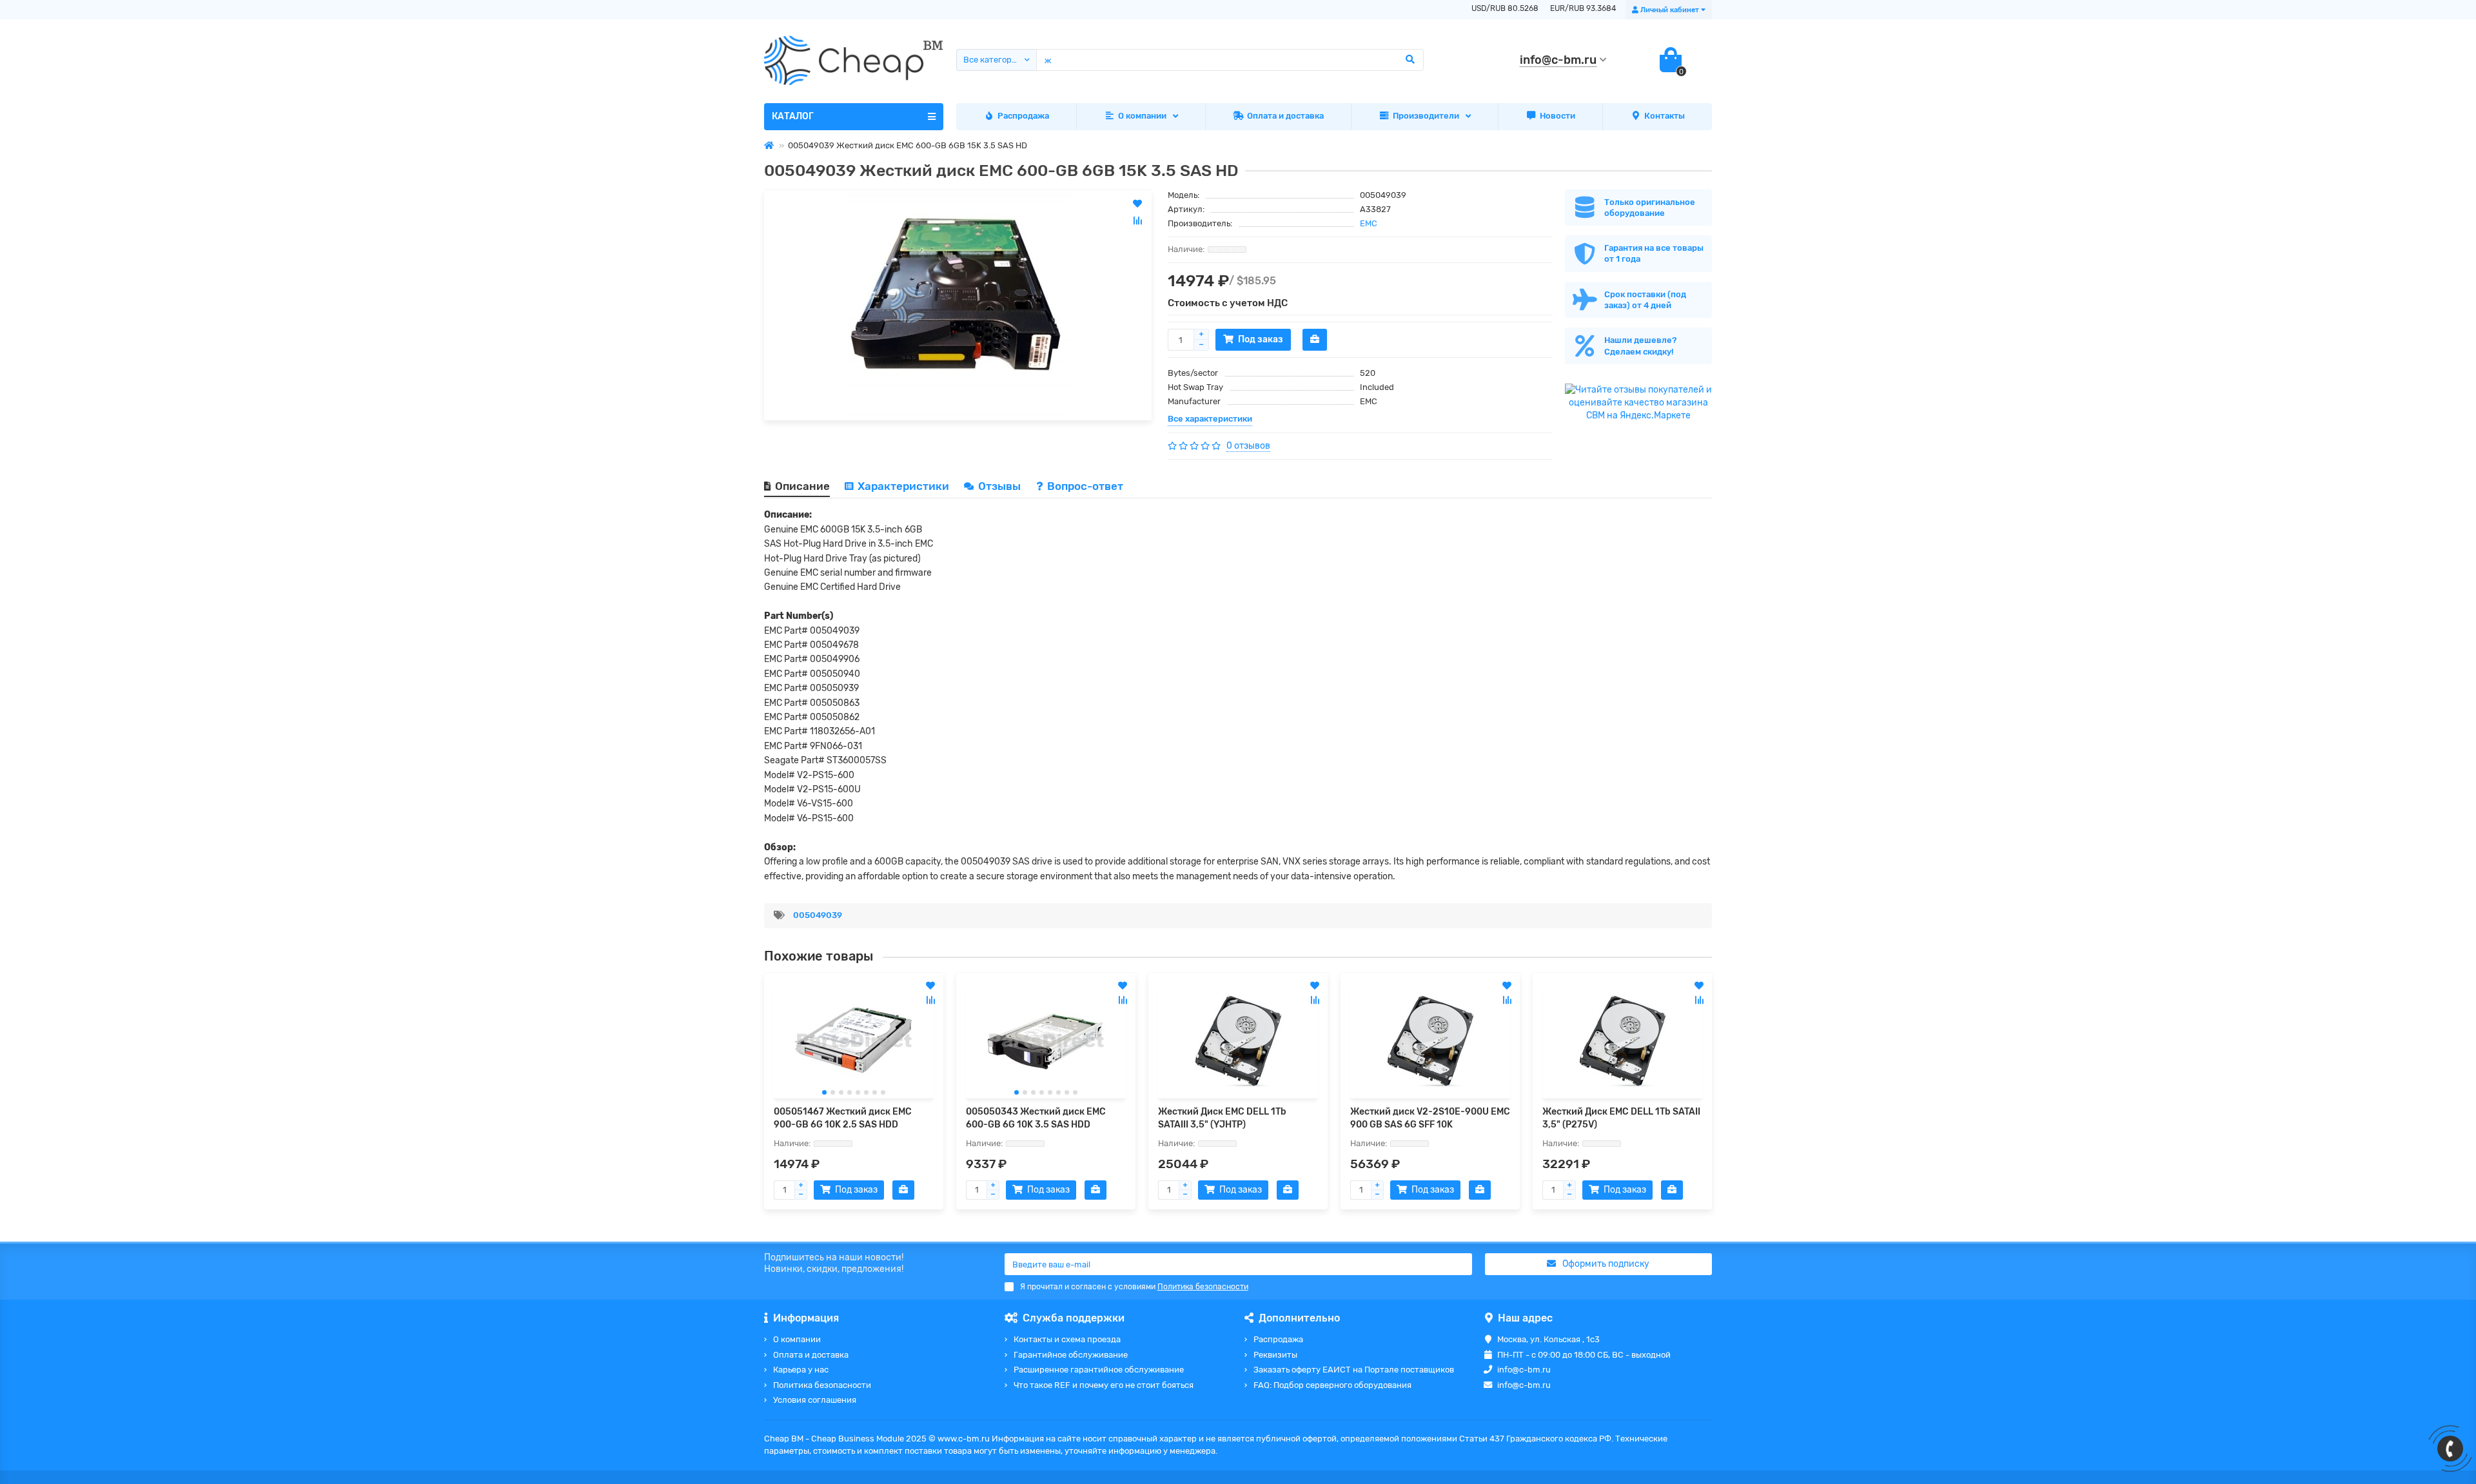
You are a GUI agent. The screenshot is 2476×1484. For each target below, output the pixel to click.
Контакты (1665, 116)
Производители (1426, 116)
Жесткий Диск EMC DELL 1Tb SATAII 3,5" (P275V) (1621, 1118)
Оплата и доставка (1285, 116)
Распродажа (1023, 116)
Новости (1557, 116)
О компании (1142, 116)
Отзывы (1001, 486)
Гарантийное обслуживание (1071, 1355)
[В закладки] (930, 986)
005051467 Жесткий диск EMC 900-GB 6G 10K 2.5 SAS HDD (843, 1118)
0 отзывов (1248, 446)
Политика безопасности (822, 1385)
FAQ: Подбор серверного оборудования (1332, 1385)
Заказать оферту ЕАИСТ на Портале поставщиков (1354, 1370)
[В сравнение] (930, 1000)
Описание (802, 486)
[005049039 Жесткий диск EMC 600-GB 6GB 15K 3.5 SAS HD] (958, 305)
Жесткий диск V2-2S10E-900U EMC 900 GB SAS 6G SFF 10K (1430, 1118)
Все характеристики (1210, 419)
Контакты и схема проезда (1067, 1339)
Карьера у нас (801, 1370)
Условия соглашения (815, 1400)
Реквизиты (1275, 1355)
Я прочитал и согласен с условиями (1134, 1287)
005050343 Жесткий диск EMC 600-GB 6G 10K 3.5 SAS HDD (1036, 1118)
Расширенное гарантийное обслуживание (1099, 1370)
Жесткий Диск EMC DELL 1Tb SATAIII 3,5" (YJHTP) (1222, 1118)
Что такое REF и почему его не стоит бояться (1104, 1385)
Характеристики (903, 486)
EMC (1369, 223)
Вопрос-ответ (1085, 486)
